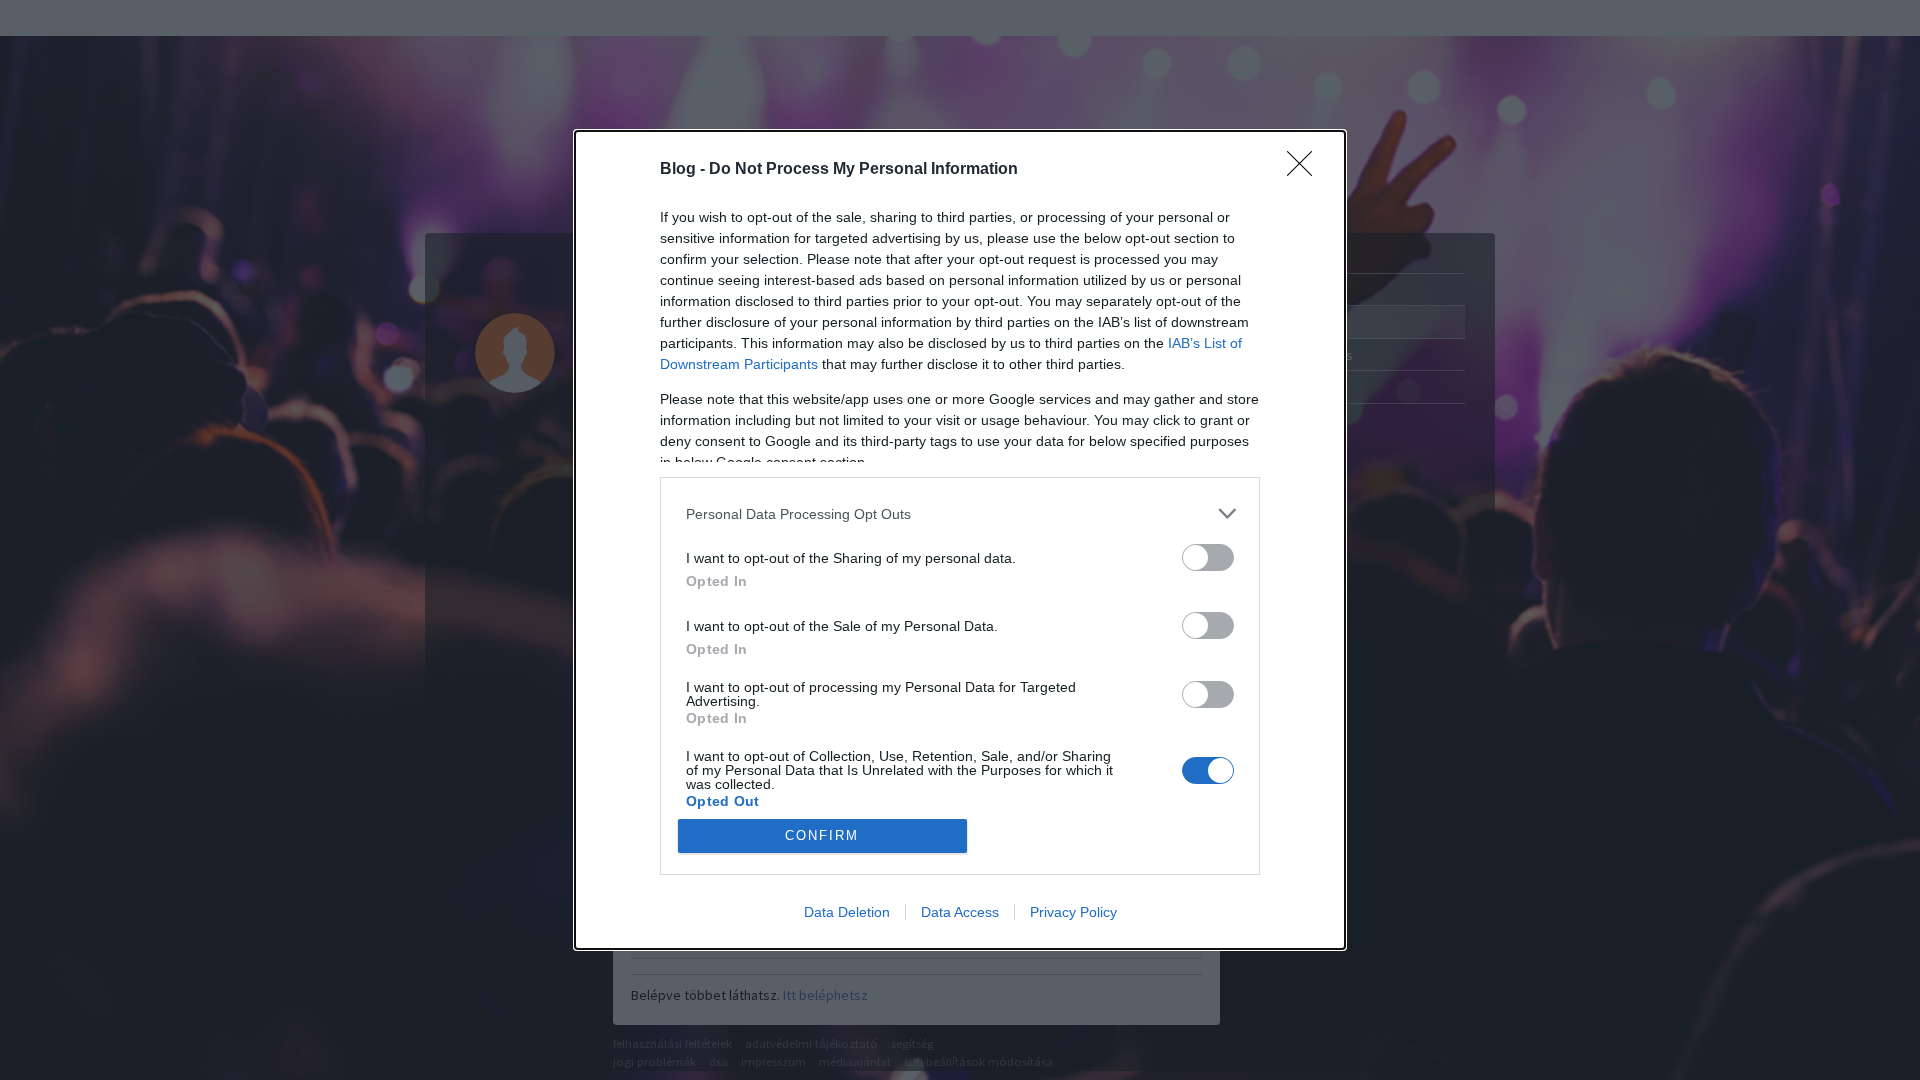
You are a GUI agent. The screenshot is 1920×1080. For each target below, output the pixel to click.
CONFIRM (822, 835)
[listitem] (960, 513)
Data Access (960, 912)
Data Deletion (847, 912)
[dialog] (960, 540)
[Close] (1306, 170)
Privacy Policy (1073, 912)
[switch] (1208, 557)
